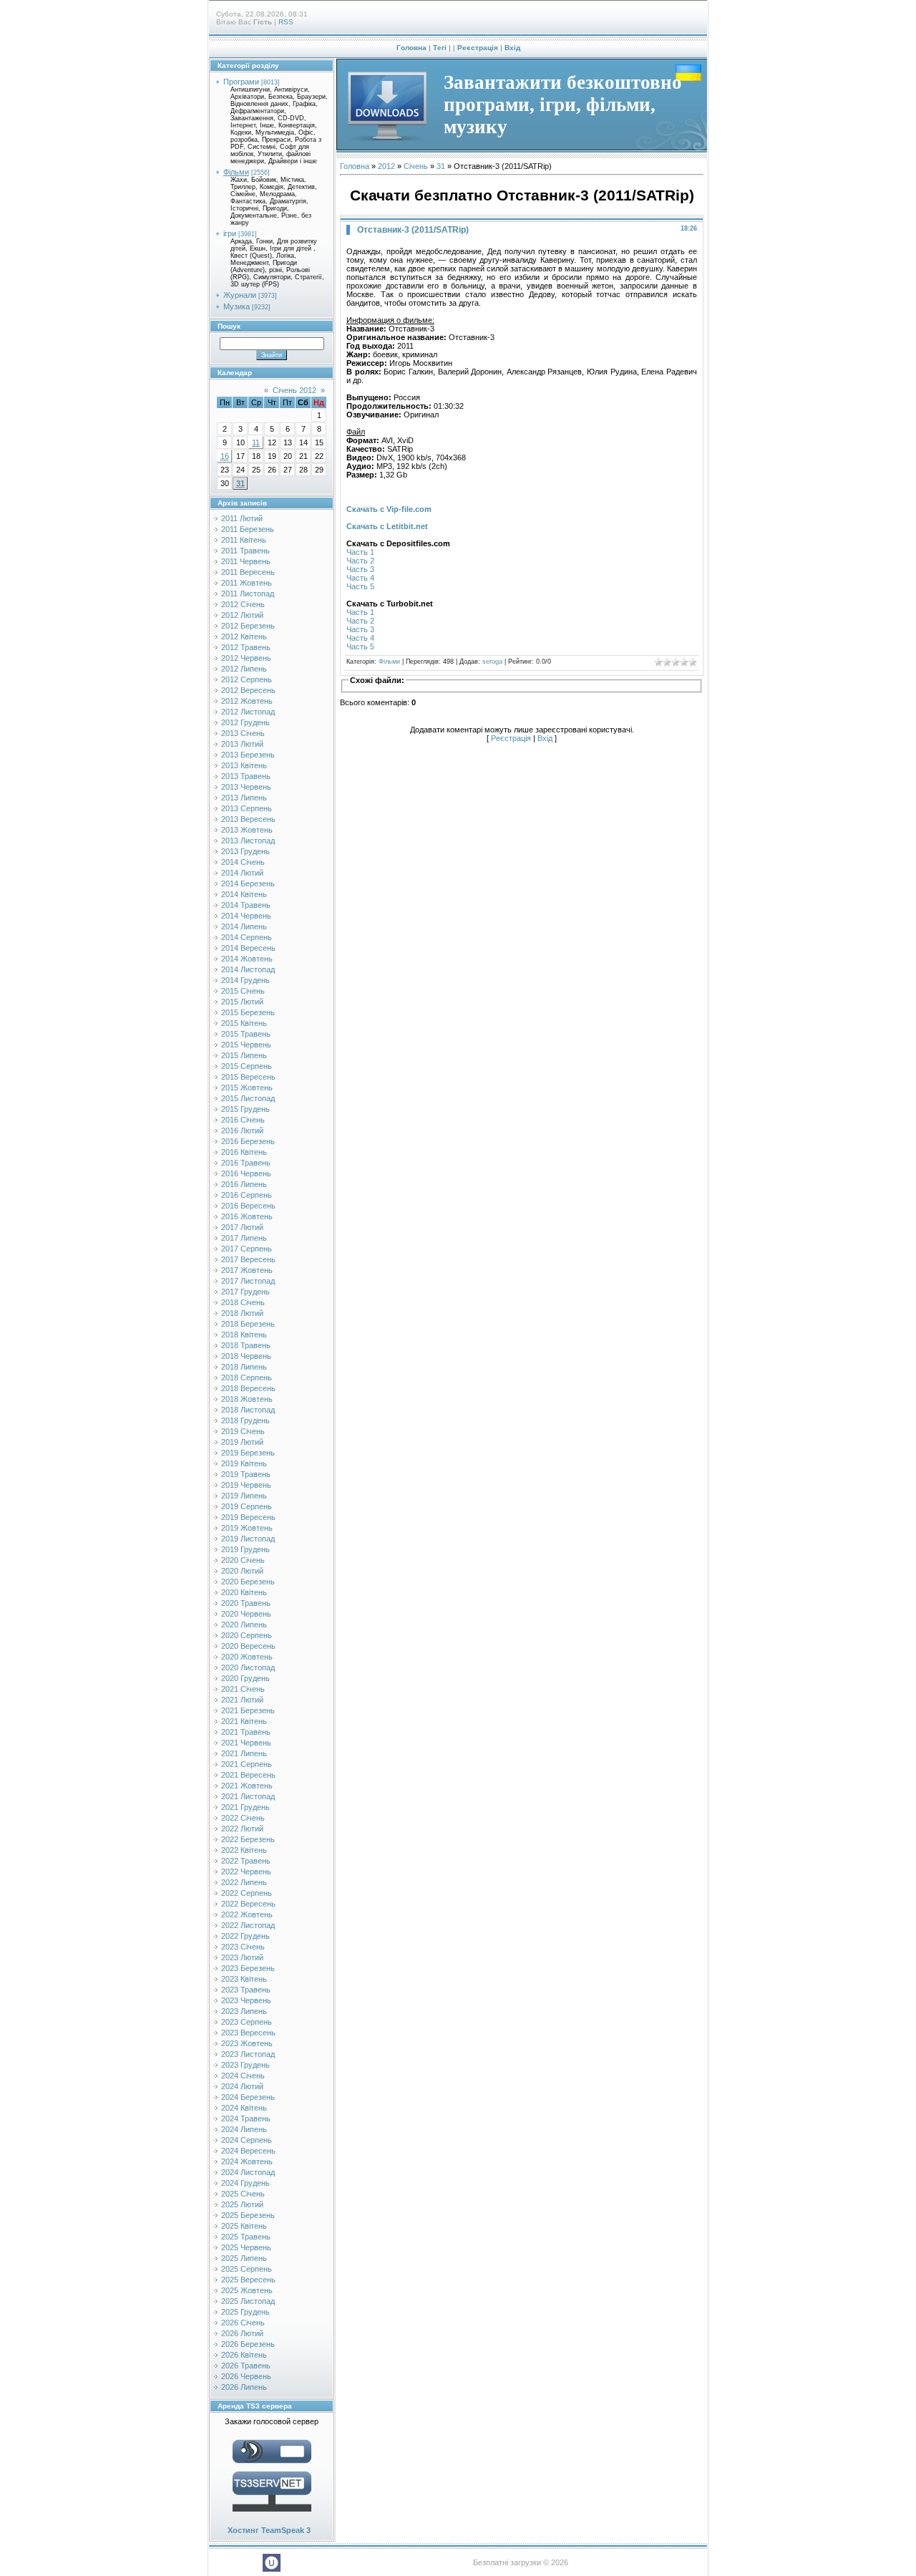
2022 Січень (243, 1818)
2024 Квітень (244, 2108)
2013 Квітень (244, 765)
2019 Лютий (242, 1442)
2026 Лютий (242, 2333)
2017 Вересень (248, 1259)
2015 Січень (243, 991)
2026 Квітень (244, 2355)
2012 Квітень (244, 636)
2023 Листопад (248, 2054)
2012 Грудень (245, 722)
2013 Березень (248, 755)
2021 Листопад (248, 1796)
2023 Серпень (247, 2022)
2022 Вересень (248, 1904)
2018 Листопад (248, 1410)
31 (240, 483)
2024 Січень (243, 2076)
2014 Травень (246, 905)
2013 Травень (246, 776)
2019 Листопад (248, 1539)
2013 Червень (246, 787)
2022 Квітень (244, 1850)
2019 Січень (243, 1431)
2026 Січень (243, 2323)
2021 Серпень (247, 1764)
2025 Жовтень (247, 2290)
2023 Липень (244, 2011)
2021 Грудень (245, 1807)
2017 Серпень (247, 1249)
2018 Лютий (242, 1313)
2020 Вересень (248, 1646)
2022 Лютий (242, 1829)
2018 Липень (244, 1367)
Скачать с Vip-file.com (389, 509)
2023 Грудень (245, 2065)
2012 (386, 166)
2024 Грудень (245, 2183)
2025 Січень (243, 2194)
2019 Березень (248, 1453)
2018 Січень (243, 1302)
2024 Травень (246, 2119)
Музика (237, 306)
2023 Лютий (242, 1957)
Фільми (236, 172)
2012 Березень (248, 626)
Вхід (512, 48)
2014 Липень (244, 926)
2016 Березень (248, 1141)
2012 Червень (246, 658)
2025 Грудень (245, 2312)
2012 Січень (243, 604)
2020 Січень (243, 1560)
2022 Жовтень (247, 1914)
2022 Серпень (247, 1893)
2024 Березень (248, 2097)
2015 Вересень (248, 1077)
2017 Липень (244, 1238)
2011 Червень (246, 561)
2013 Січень (243, 733)
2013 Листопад (248, 841)
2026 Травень (246, 2366)
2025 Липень (244, 2258)
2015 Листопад (248, 1098)
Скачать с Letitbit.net (387, 526)
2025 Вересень (248, 2280)
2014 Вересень (248, 948)
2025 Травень (246, 2237)
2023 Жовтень (247, 2043)
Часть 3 (360, 569)
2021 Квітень (244, 1721)
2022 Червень (246, 1872)
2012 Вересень (248, 690)
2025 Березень (248, 2215)
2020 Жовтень (247, 1657)
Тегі (440, 48)
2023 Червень (246, 2000)
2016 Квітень (244, 1152)
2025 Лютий (242, 2204)
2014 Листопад (248, 969)
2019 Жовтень (247, 1528)
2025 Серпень (247, 2269)
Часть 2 (360, 561)
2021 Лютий (242, 1700)
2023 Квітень (244, 1979)
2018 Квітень (244, 1335)
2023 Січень (243, 1947)
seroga (492, 662)
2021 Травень (246, 1732)
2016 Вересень (248, 1206)
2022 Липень (244, 1882)
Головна (411, 48)
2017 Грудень (245, 1292)
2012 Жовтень (247, 701)
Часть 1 (360, 552)
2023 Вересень (248, 2033)
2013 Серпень (247, 808)
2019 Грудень (245, 1549)
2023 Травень (246, 1990)
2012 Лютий (242, 615)
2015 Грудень (245, 1109)
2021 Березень (248, 1710)
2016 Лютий (242, 1130)
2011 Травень (245, 551)
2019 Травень (246, 1474)
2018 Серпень (247, 1377)
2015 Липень (244, 1055)
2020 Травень (246, 1603)
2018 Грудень (245, 1420)
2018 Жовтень (247, 1399)
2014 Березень (248, 883)
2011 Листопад (248, 594)
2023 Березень (248, 1968)
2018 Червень (246, 1356)
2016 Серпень (247, 1195)
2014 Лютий (242, 873)
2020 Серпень (247, 1635)
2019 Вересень (248, 1517)
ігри (230, 233)
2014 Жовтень (247, 959)
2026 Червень (246, 2376)
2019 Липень (244, 1496)
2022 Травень (246, 1861)
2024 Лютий (242, 2086)
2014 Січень (243, 862)
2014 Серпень (247, 937)
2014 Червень (246, 916)
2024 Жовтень (247, 2161)
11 (256, 442)
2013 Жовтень (247, 830)
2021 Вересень (248, 1775)
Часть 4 (360, 578)
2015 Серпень (247, 1066)
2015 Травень (246, 1034)
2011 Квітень (244, 540)
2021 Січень (243, 1689)
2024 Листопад (248, 2172)
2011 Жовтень (247, 583)
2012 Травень (246, 647)
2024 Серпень (247, 2140)
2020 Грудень (245, 1678)
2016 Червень (246, 1173)
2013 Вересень (248, 819)
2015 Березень (248, 1012)
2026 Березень (248, 2344)
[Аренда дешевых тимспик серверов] (272, 2514)
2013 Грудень (245, 851)
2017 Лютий (242, 1227)
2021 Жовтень (247, 1786)
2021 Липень (244, 1753)
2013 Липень (244, 798)
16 (225, 456)
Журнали (240, 295)
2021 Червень (246, 1743)
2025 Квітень (244, 2226)
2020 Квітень (244, 1592)
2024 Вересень (248, 2151)
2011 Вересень (248, 572)
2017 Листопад (248, 1281)
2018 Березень (248, 1324)
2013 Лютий (242, 744)
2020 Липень (244, 1624)
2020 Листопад (248, 1667)
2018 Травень (246, 1345)
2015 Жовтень (247, 1088)
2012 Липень (244, 669)
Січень (416, 166)
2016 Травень (246, 1163)
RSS (286, 22)
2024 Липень (244, 2129)
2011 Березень (248, 529)
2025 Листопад (248, 2301)
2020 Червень (246, 1614)
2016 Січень (243, 1120)
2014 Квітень (244, 894)
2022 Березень (248, 1839)
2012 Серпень (247, 679)
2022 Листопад (248, 1925)
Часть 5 (360, 586)
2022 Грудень (245, 1936)
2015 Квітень (244, 1023)
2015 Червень (246, 1045)
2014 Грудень (245, 980)
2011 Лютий (242, 518)
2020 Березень (248, 1582)
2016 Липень (244, 1184)
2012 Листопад (248, 712)
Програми (241, 82)
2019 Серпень (247, 1506)
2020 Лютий (242, 1571)
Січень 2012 (294, 390)
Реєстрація (478, 48)
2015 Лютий (242, 1002)
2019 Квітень (244, 1463)
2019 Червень (246, 1485)
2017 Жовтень (247, 1270)
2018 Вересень (248, 1388)
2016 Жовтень (247, 1216)
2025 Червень (246, 2247)
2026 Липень (244, 2387)
